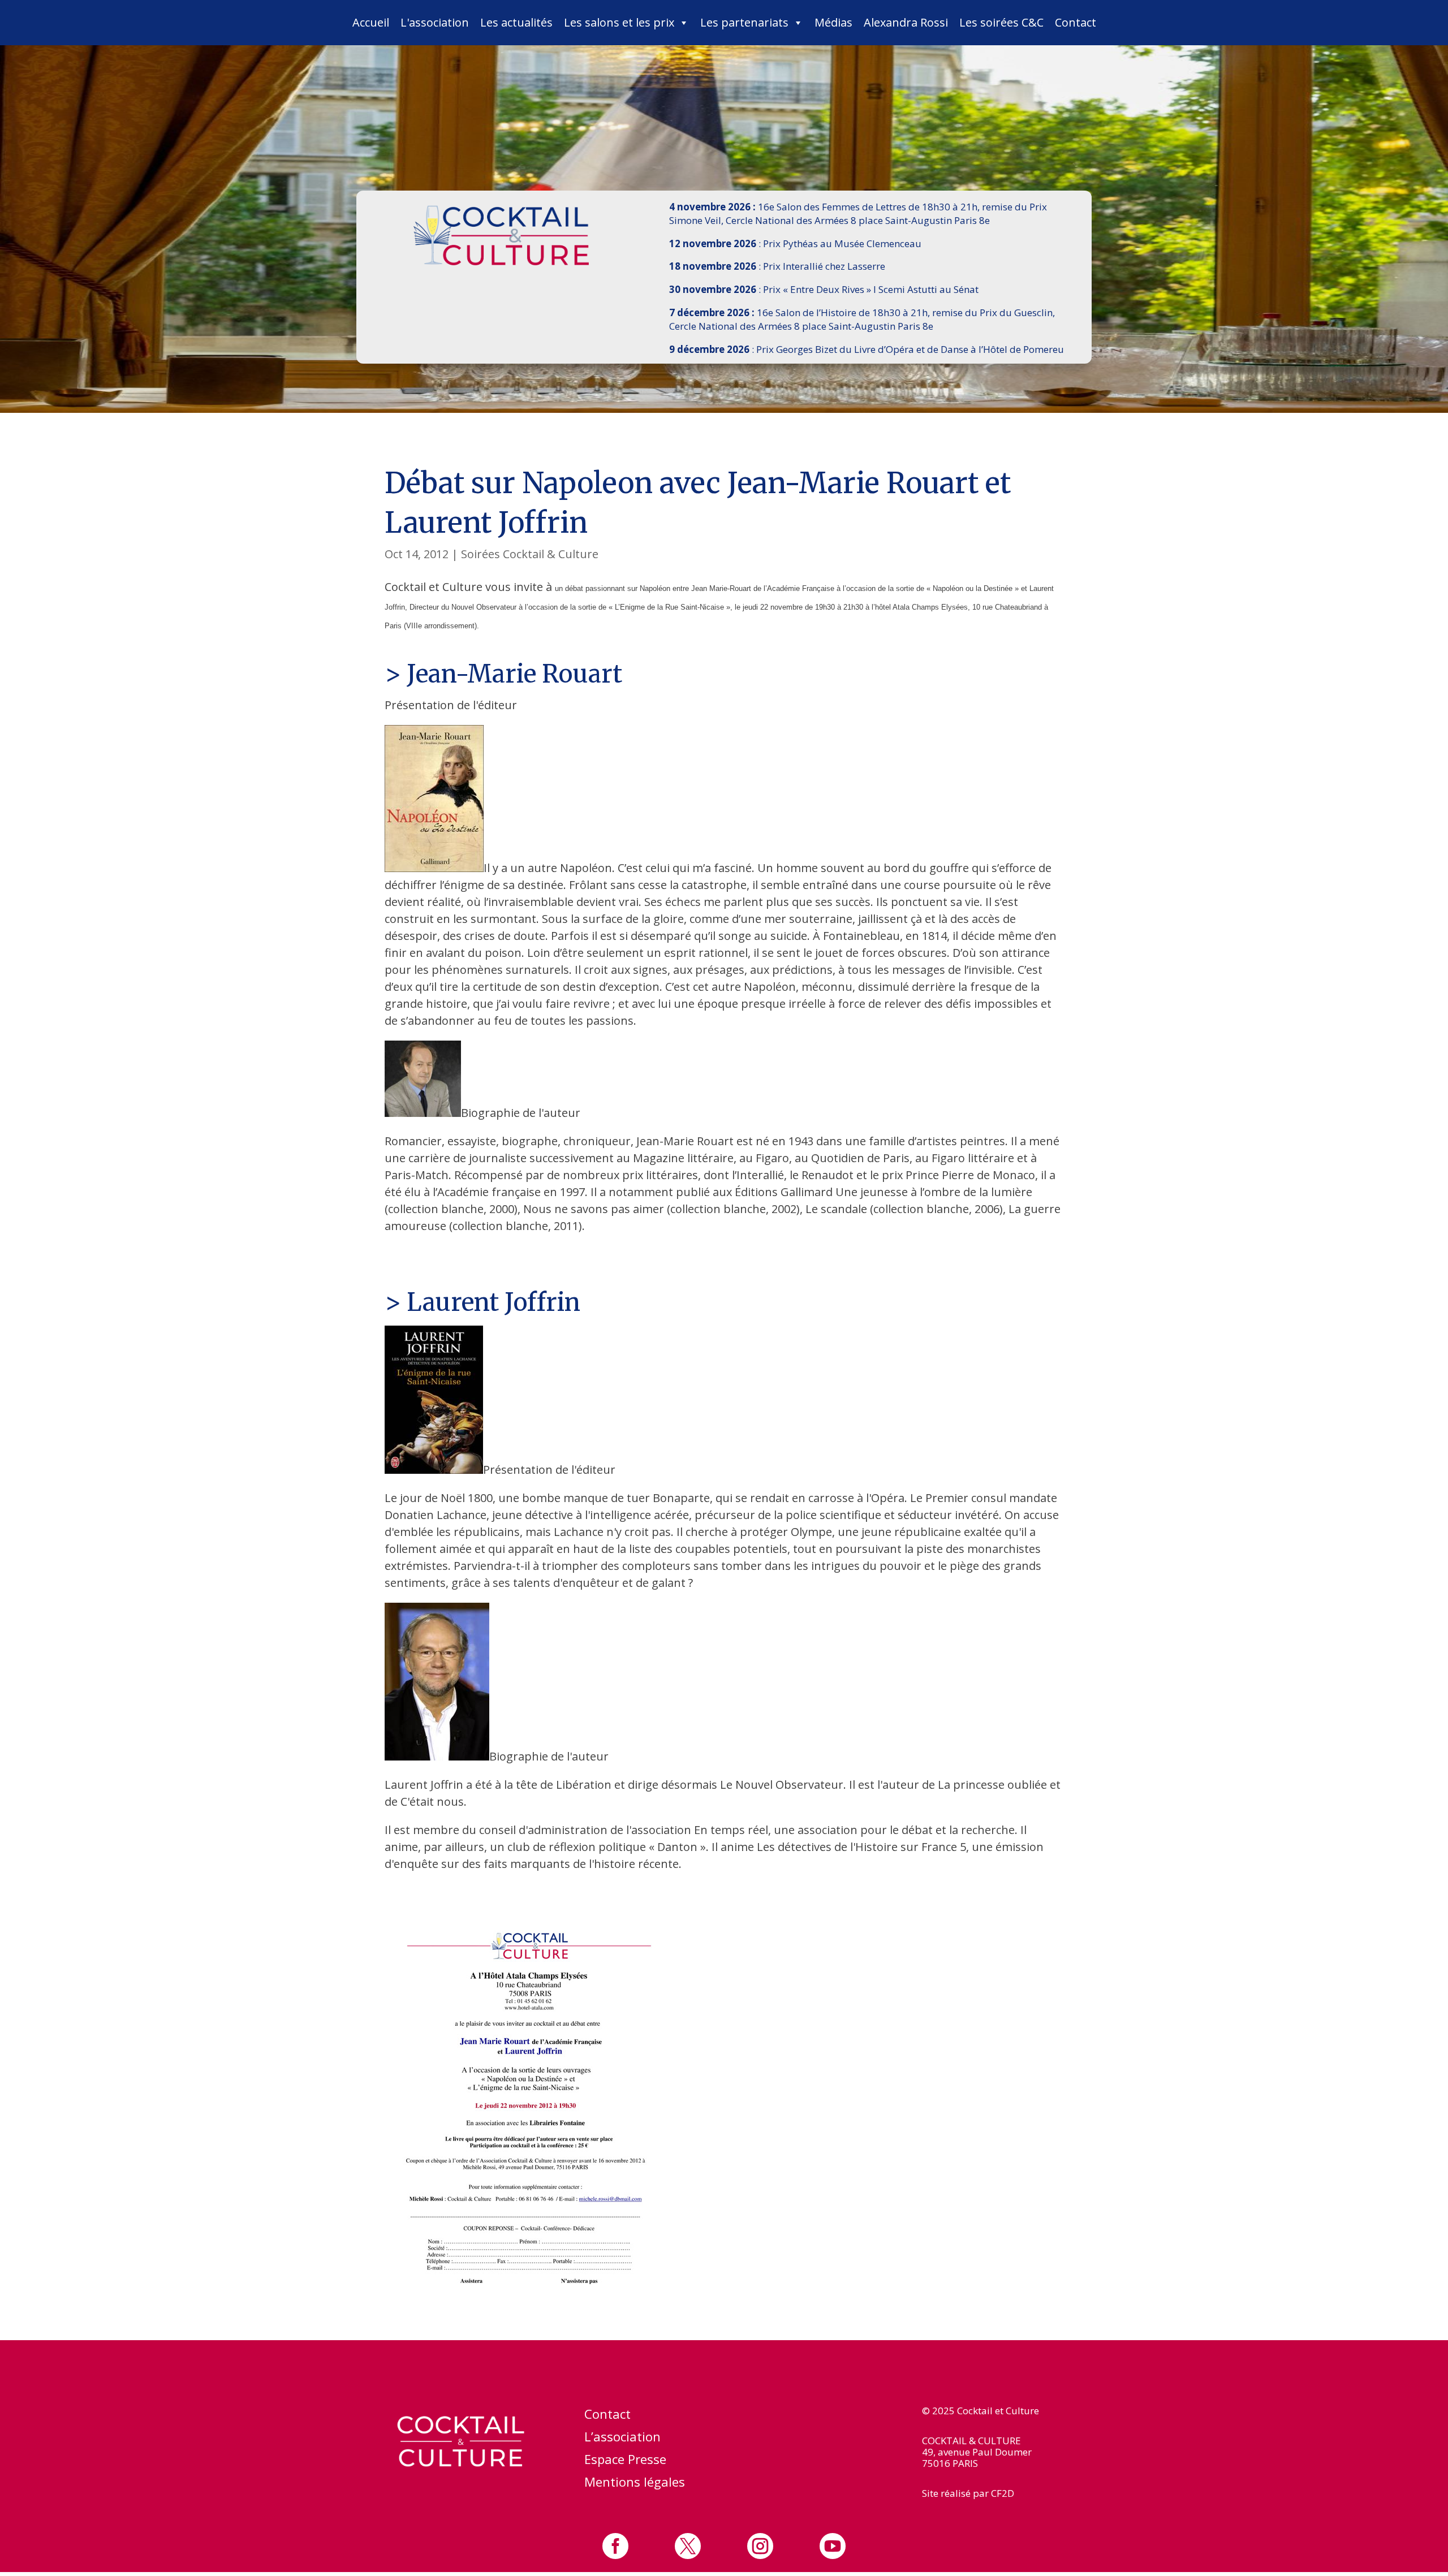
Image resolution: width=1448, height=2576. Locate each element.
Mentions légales (635, 2484)
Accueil (371, 22)
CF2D (1003, 2493)
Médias (833, 22)
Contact (1076, 22)
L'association (435, 22)
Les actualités (516, 22)
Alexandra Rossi (906, 22)
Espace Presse (625, 2461)
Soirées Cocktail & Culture (530, 554)
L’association (622, 2439)
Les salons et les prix (619, 22)
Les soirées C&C (1001, 22)
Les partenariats (744, 22)
